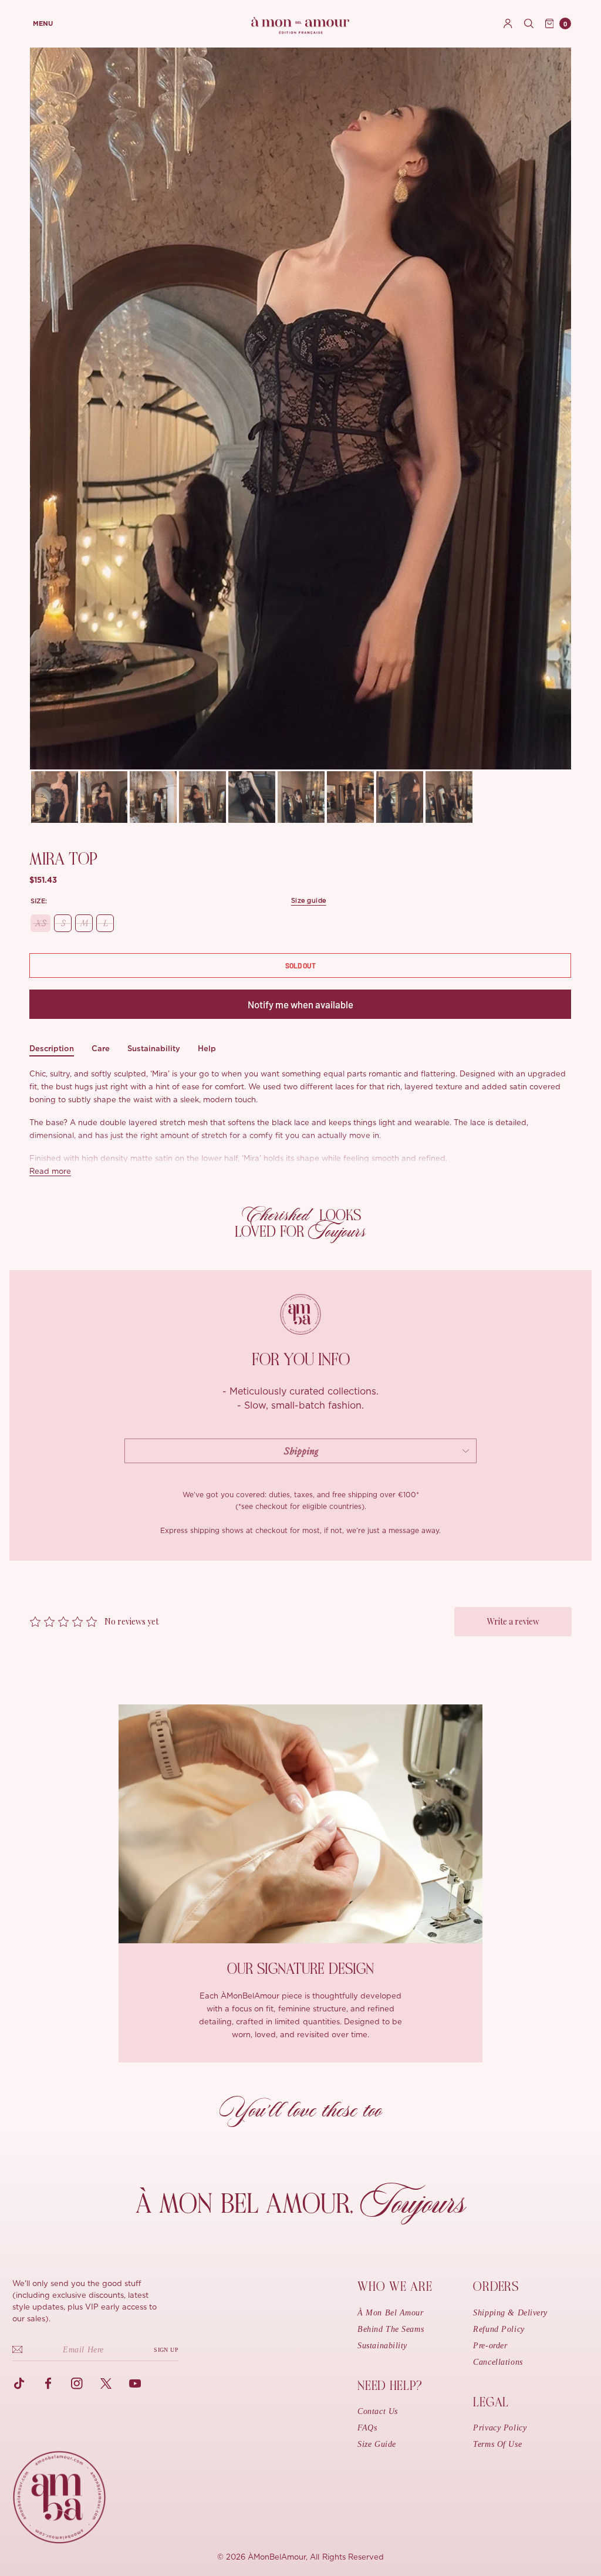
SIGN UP (166, 2350)
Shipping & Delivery (510, 2313)
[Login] (508, 23)
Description (52, 1049)
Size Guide (377, 2444)
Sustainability (154, 1049)
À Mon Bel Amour (390, 2313)
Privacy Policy (500, 2428)
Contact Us (378, 2411)
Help (207, 1049)
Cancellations (498, 2362)
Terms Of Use (497, 2444)
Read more (50, 1172)
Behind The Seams (391, 2329)
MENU (43, 24)
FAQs (367, 2428)
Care (101, 1049)
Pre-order (490, 2346)
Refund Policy (499, 2329)
